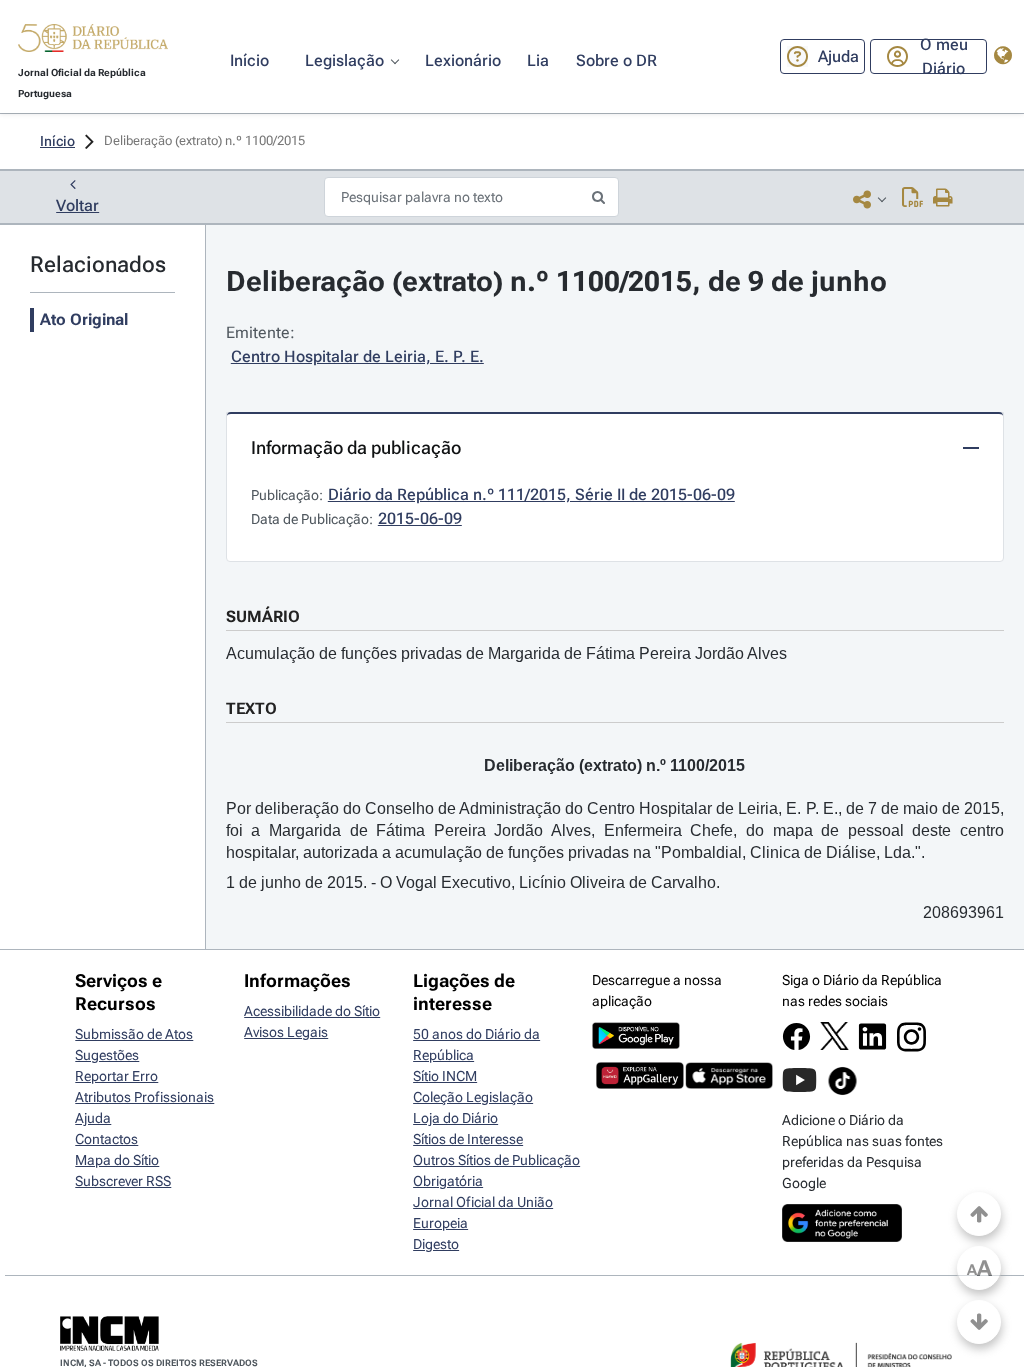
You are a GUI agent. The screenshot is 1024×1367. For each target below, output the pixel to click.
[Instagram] (911, 1047)
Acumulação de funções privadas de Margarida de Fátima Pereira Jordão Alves (506, 653)
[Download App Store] (729, 1084)
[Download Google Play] (636, 1044)
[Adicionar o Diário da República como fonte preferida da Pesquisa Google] (842, 1237)
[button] (93, 41)
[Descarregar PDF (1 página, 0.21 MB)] (912, 199)
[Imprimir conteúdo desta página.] (943, 199)
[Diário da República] (93, 42)
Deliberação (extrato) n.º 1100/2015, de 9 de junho (556, 281)
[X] (834, 1045)
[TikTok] (842, 1092)
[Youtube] (799, 1090)
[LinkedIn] (872, 1046)
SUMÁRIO (263, 616)
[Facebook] (796, 1046)
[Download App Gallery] (640, 1084)
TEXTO (251, 708)
